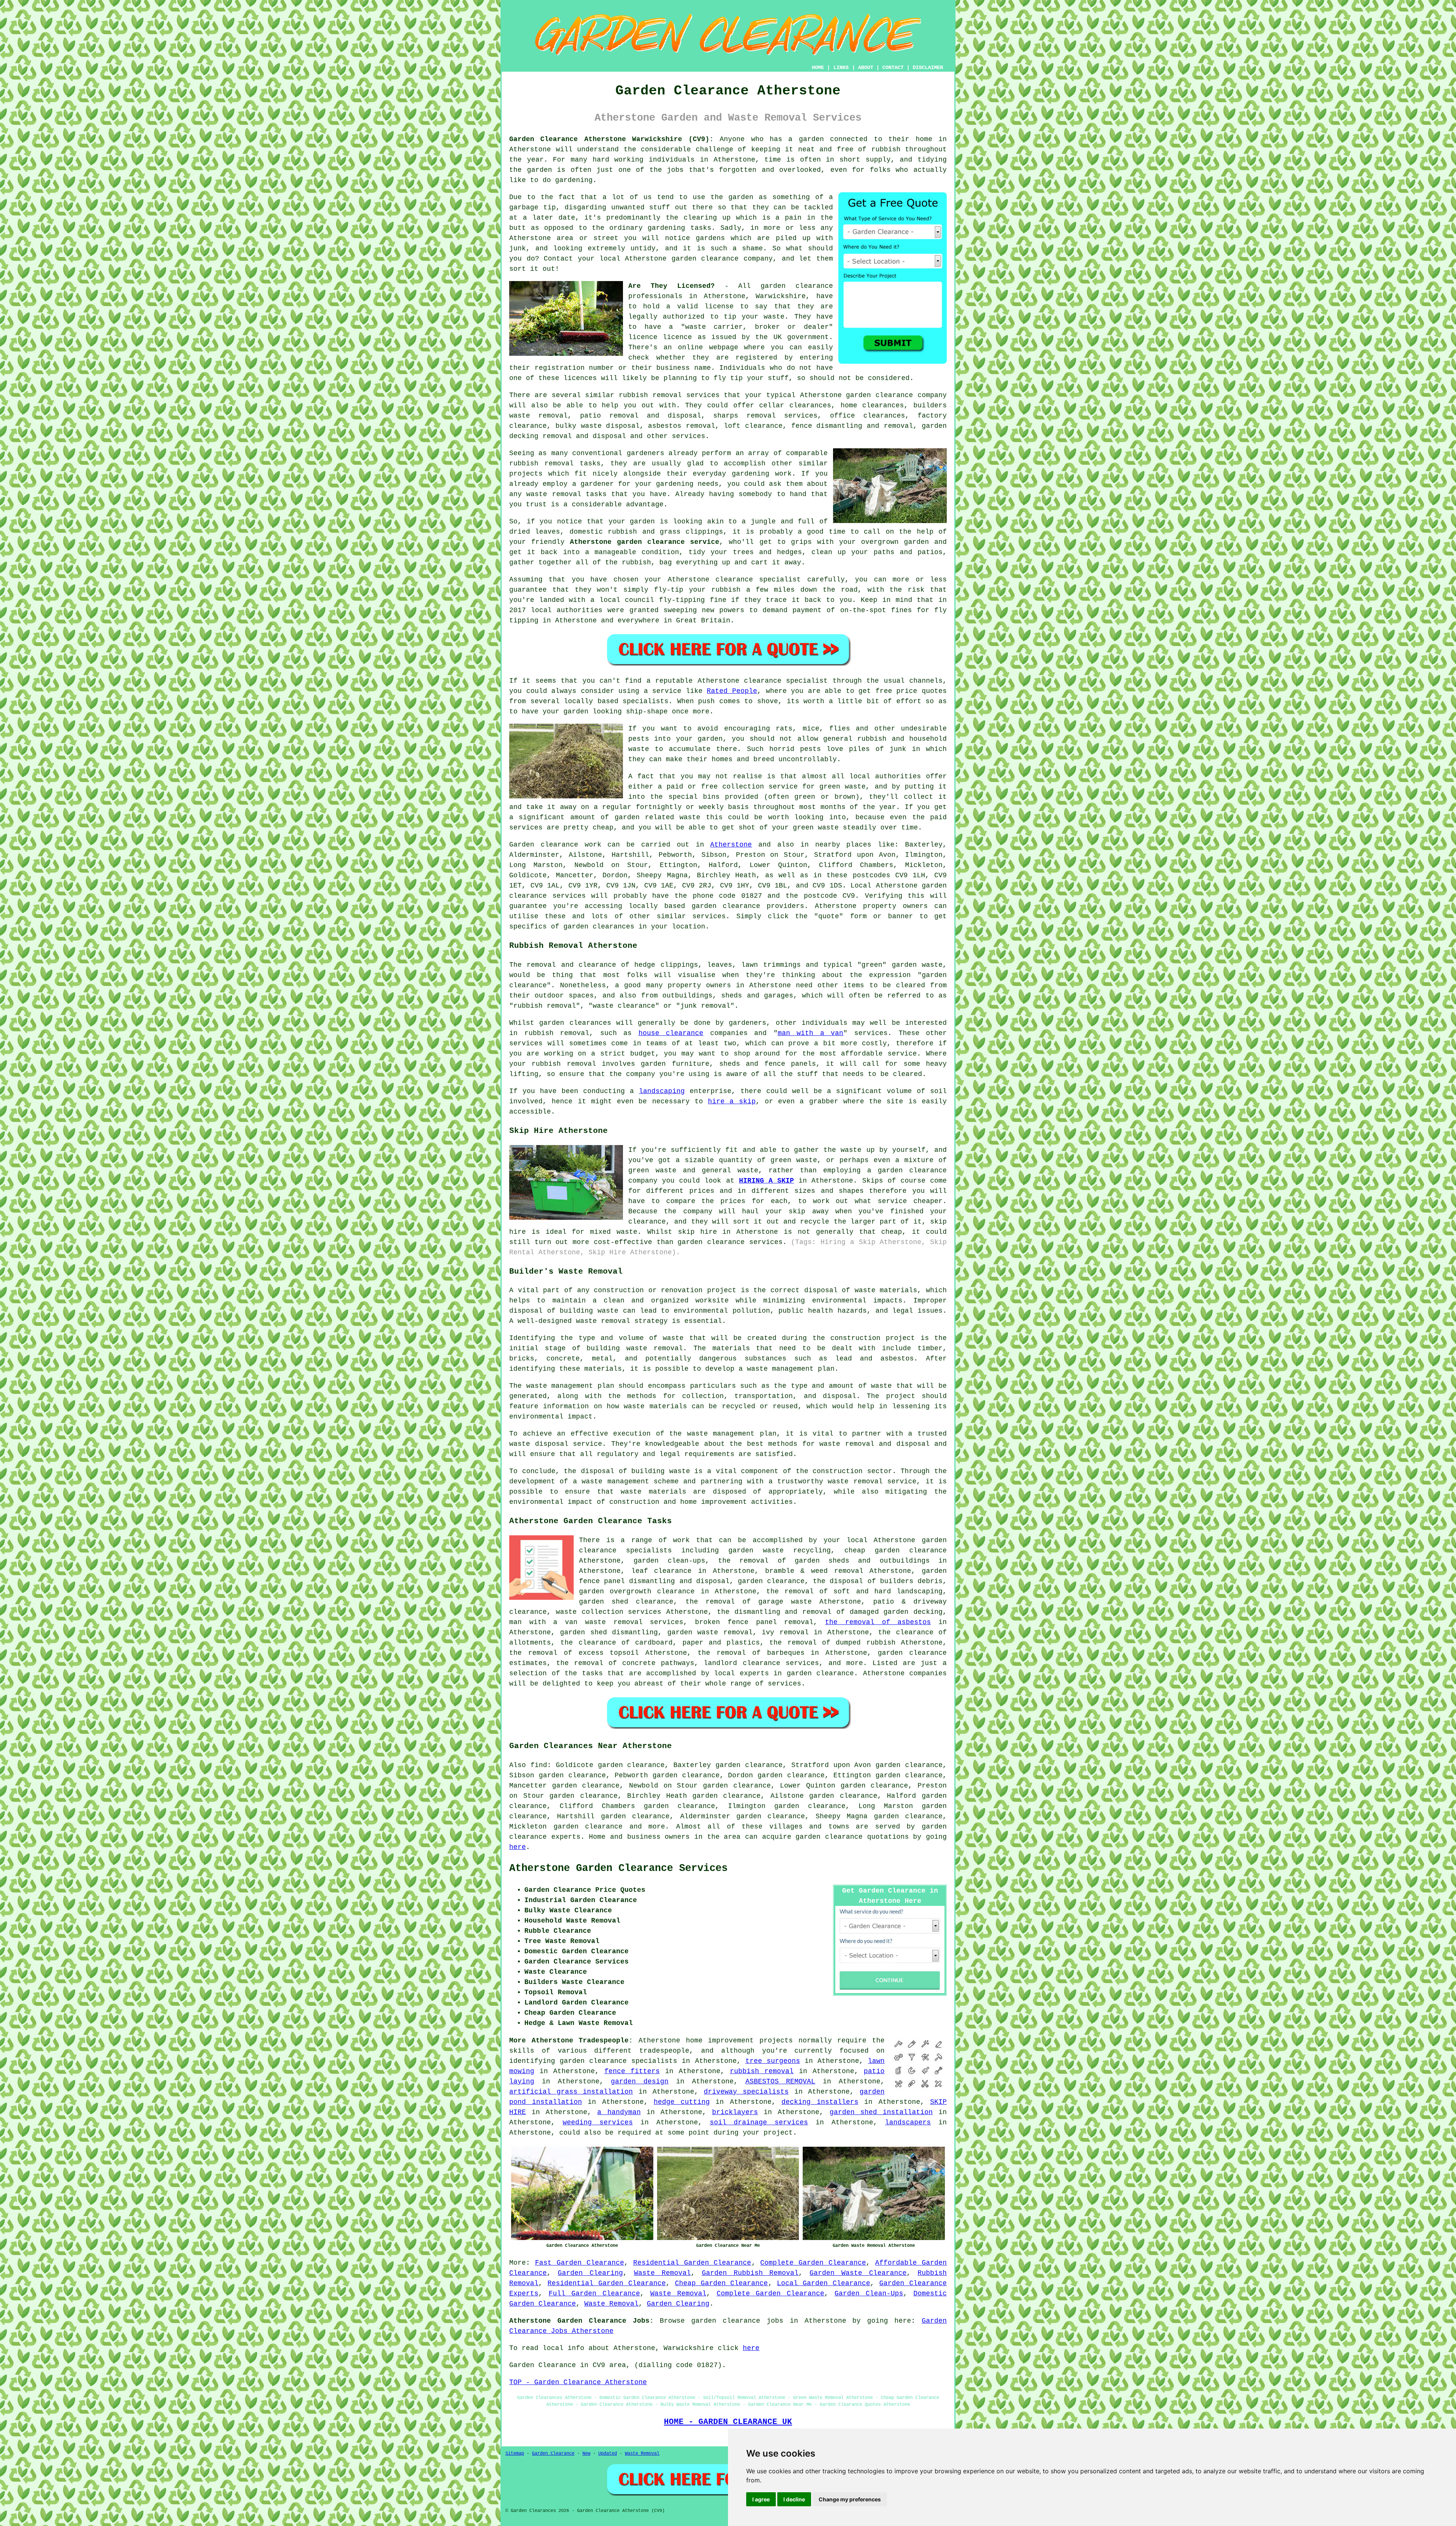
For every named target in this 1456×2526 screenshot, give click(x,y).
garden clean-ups (669, 1561)
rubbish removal (762, 2071)
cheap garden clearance (896, 1550)
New (586, 2454)
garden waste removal (710, 1632)
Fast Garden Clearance (580, 2263)
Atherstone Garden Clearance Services (618, 1868)
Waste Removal (662, 2273)
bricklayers (735, 2112)
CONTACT (893, 68)
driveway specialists (746, 2092)
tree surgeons (773, 2061)
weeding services (598, 2122)
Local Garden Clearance (824, 2283)
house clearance (671, 1033)
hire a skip (732, 1101)
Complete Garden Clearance (813, 2263)
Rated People (732, 691)
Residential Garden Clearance (692, 2263)
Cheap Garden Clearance (722, 2283)
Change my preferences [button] (850, 2499)
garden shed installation (881, 2112)
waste (774, 317)
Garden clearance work (555, 845)
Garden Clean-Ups (869, 2294)
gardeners (646, 453)
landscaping (662, 1091)
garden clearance (797, 286)
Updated (608, 2454)
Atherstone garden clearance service (645, 542)
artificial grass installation (571, 2092)
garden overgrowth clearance (637, 1591)
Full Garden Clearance (594, 2294)
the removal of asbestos (878, 1622)
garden (811, 139)
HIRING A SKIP (766, 1181)
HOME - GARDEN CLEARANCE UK (728, 2422)
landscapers (908, 2122)
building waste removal (635, 1348)
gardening (675, 484)
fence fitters (632, 2071)
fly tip (728, 378)
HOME (818, 68)
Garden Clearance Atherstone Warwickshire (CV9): (611, 139)
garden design (640, 2081)
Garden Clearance (553, 2454)
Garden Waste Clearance (858, 2273)
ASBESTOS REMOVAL (781, 2081)
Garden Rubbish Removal (750, 2273)
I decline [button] (794, 2499)
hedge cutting (682, 2102)
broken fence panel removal (754, 1622)
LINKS (841, 68)
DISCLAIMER (928, 68)
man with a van (811, 1033)
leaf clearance (662, 1571)
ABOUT (866, 68)
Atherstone (731, 845)
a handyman (619, 2112)
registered (756, 358)
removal (567, 494)
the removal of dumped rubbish (832, 1643)
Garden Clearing (590, 2273)
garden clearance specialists (618, 2061)
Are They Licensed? (672, 286)
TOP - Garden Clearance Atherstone (578, 2382)
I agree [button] (761, 2499)
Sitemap (515, 2454)
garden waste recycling (780, 1550)
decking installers (820, 2102)
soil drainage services (759, 2122)
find (539, 1765)
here (518, 1847)
